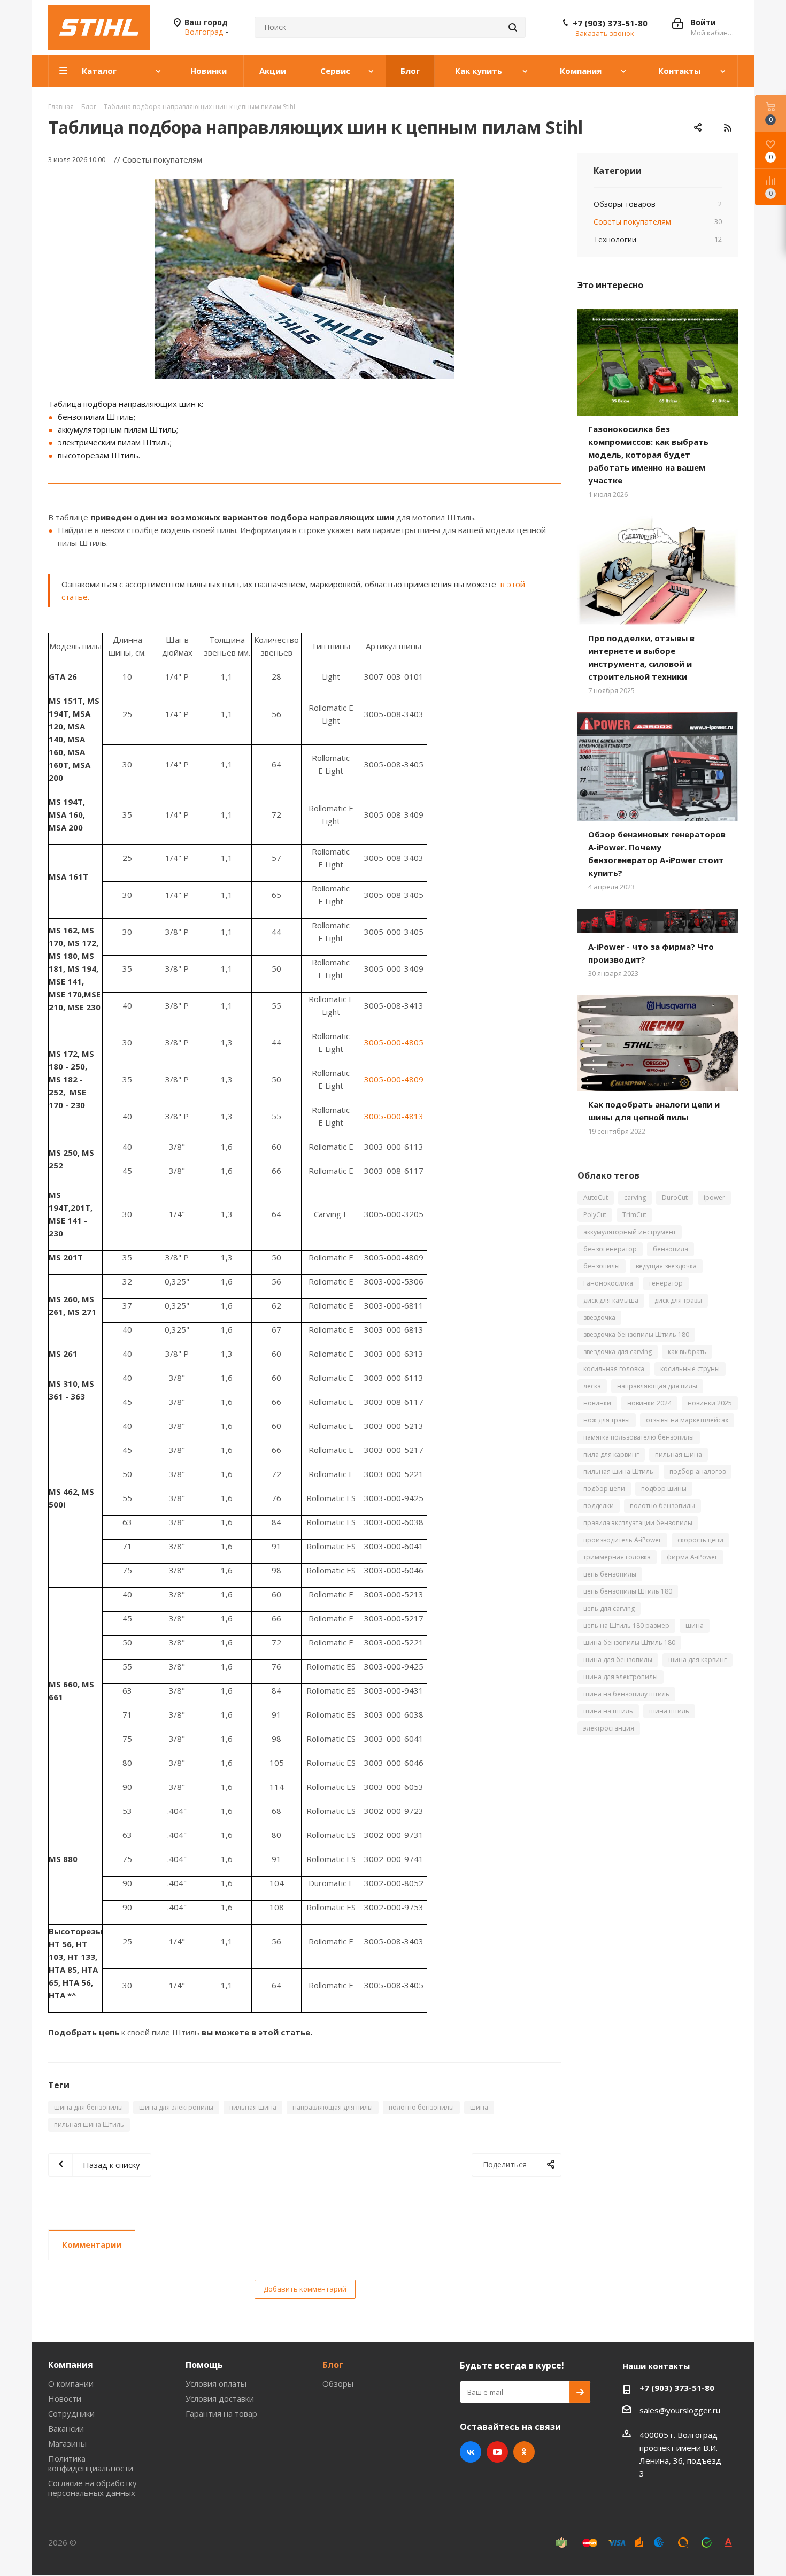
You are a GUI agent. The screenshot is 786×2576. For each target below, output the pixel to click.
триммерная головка (617, 1557)
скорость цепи (700, 1540)
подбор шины (664, 1489)
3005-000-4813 (394, 1116)
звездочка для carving (618, 1352)
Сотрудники (71, 2413)
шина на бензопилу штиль (626, 1694)
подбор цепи (604, 1489)
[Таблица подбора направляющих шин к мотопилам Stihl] (305, 279)
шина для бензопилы (88, 2107)
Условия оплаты (216, 2383)
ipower (714, 1198)
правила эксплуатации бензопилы (638, 1523)
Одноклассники (524, 2452)
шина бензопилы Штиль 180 (629, 1643)
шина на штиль (608, 1711)
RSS (727, 128)
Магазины (67, 2443)
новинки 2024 (649, 1403)
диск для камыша (611, 1300)
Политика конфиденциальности (91, 2463)
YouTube (497, 2452)
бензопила (671, 1249)
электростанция (609, 1728)
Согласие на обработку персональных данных (93, 2488)
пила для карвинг (611, 1454)
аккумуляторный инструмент (630, 1232)
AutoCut (596, 1198)
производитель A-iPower (622, 1540)
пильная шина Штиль (89, 2124)
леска (592, 1386)
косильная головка (614, 1369)
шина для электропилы (176, 2107)
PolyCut (595, 1215)
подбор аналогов (698, 1471)
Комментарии (92, 2244)
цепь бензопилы (610, 1574)
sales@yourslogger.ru (680, 2410)
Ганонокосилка (608, 1283)
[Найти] (513, 27)
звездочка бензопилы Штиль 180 (636, 1335)
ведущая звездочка (666, 1266)
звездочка (599, 1317)
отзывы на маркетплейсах (687, 1420)
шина (479, 2107)
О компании (71, 2383)
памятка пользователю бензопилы (639, 1437)
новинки (597, 1403)
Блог (333, 2365)
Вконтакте (471, 2452)
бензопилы (602, 1266)
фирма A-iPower (692, 1557)
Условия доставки (220, 2398)
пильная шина (253, 2107)
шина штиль (669, 1711)
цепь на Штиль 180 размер (626, 1625)
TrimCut (634, 1215)
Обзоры (338, 2383)
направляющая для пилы (333, 2107)
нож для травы (607, 1420)
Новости (65, 2398)
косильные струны (690, 1369)
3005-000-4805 (394, 1042)
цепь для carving (609, 1608)
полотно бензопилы (421, 2107)
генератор (666, 1283)
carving (635, 1198)
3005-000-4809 (394, 1079)
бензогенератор (610, 1249)
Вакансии (66, 2428)
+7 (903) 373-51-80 (610, 23)
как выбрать (687, 1352)
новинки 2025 (710, 1403)
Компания (71, 2365)
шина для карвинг (698, 1660)
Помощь (204, 2365)
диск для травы (678, 1300)
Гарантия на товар (221, 2413)
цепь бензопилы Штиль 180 (628, 1591)
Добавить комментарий (305, 2289)
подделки (599, 1506)
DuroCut (675, 1198)
